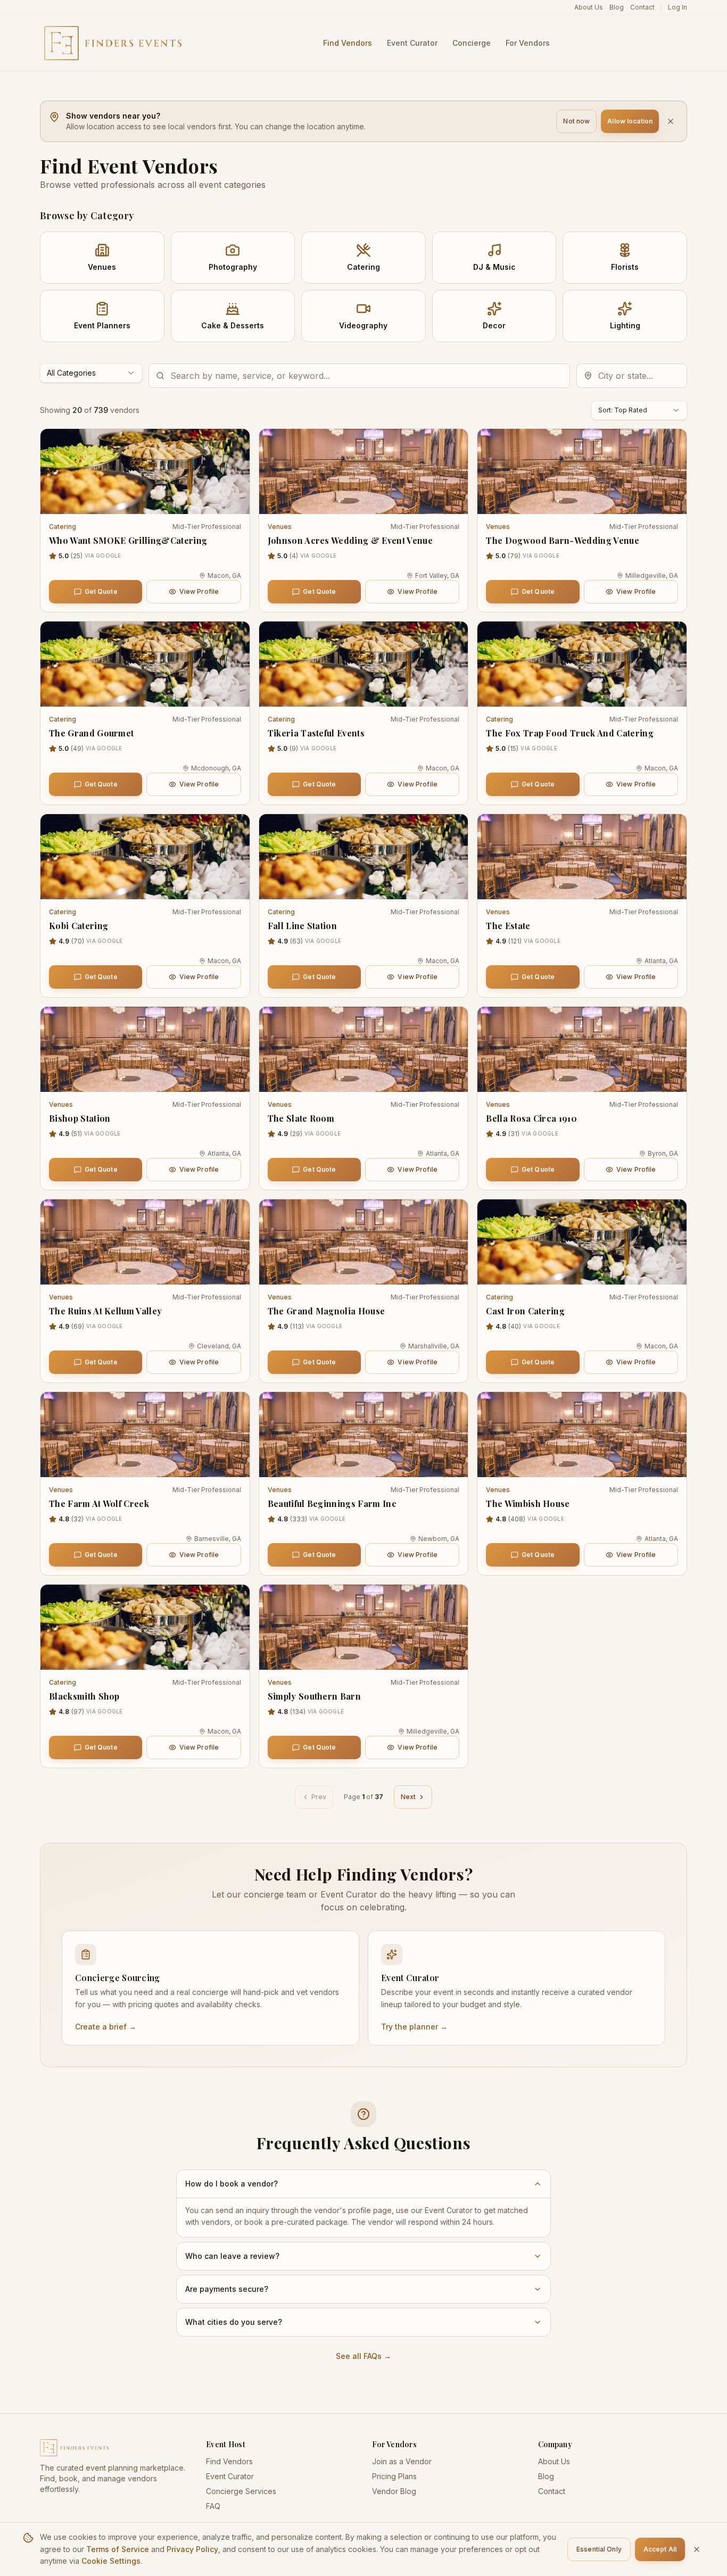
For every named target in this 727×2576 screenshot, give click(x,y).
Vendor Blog (394, 2491)
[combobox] (91, 373)
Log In (678, 7)
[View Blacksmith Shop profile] (145, 1627)
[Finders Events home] (114, 2448)
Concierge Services (241, 2491)
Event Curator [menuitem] (412, 43)
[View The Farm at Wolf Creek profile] (145, 1435)
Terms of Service (118, 2549)
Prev (319, 1797)
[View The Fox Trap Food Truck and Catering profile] (582, 664)
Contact (642, 7)
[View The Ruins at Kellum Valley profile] (145, 1242)
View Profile (199, 591)
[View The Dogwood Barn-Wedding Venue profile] (582, 471)
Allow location (630, 121)
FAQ (213, 2506)
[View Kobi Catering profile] (145, 857)
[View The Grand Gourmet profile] (145, 664)
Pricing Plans (394, 2476)
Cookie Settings (111, 2561)
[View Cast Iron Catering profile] (582, 1242)
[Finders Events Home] (113, 43)
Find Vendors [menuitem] (348, 43)
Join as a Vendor (402, 2461)
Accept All (660, 2549)
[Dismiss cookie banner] (697, 2549)
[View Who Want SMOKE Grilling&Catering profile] (145, 471)
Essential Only (599, 2549)
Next (408, 1797)
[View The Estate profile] (582, 857)
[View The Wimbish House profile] (582, 1435)
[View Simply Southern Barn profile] (364, 1627)
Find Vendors (229, 2461)
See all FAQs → (363, 2356)
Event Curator (230, 2476)
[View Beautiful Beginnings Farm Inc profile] (364, 1435)
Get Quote (101, 591)
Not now (576, 121)
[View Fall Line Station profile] (364, 857)
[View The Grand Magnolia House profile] (364, 1242)
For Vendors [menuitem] (528, 43)
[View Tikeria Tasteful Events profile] (364, 664)
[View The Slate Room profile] (364, 1049)
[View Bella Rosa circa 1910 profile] (582, 1049)
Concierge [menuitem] (472, 43)
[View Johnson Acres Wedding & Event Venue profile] (364, 471)
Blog (617, 7)
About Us (589, 7)
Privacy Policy (192, 2549)
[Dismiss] (671, 121)
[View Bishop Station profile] (145, 1049)
